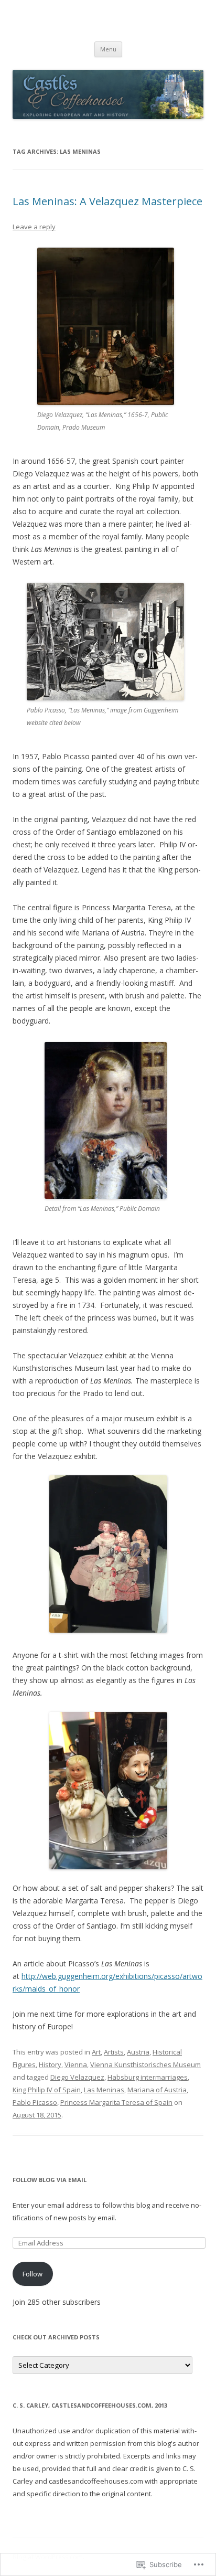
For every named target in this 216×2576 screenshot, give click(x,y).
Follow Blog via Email (50, 2180)
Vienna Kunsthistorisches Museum (145, 2064)
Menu (108, 49)
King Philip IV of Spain (47, 2090)
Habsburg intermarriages (148, 2077)
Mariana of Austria (157, 2090)
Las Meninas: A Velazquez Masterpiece (107, 201)
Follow (33, 2274)
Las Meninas (104, 2090)
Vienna (76, 2064)
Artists (114, 2052)
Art (96, 2052)
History (50, 2064)
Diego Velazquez (77, 2077)
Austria (138, 2052)
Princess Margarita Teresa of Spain (116, 2102)
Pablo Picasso (35, 2102)
